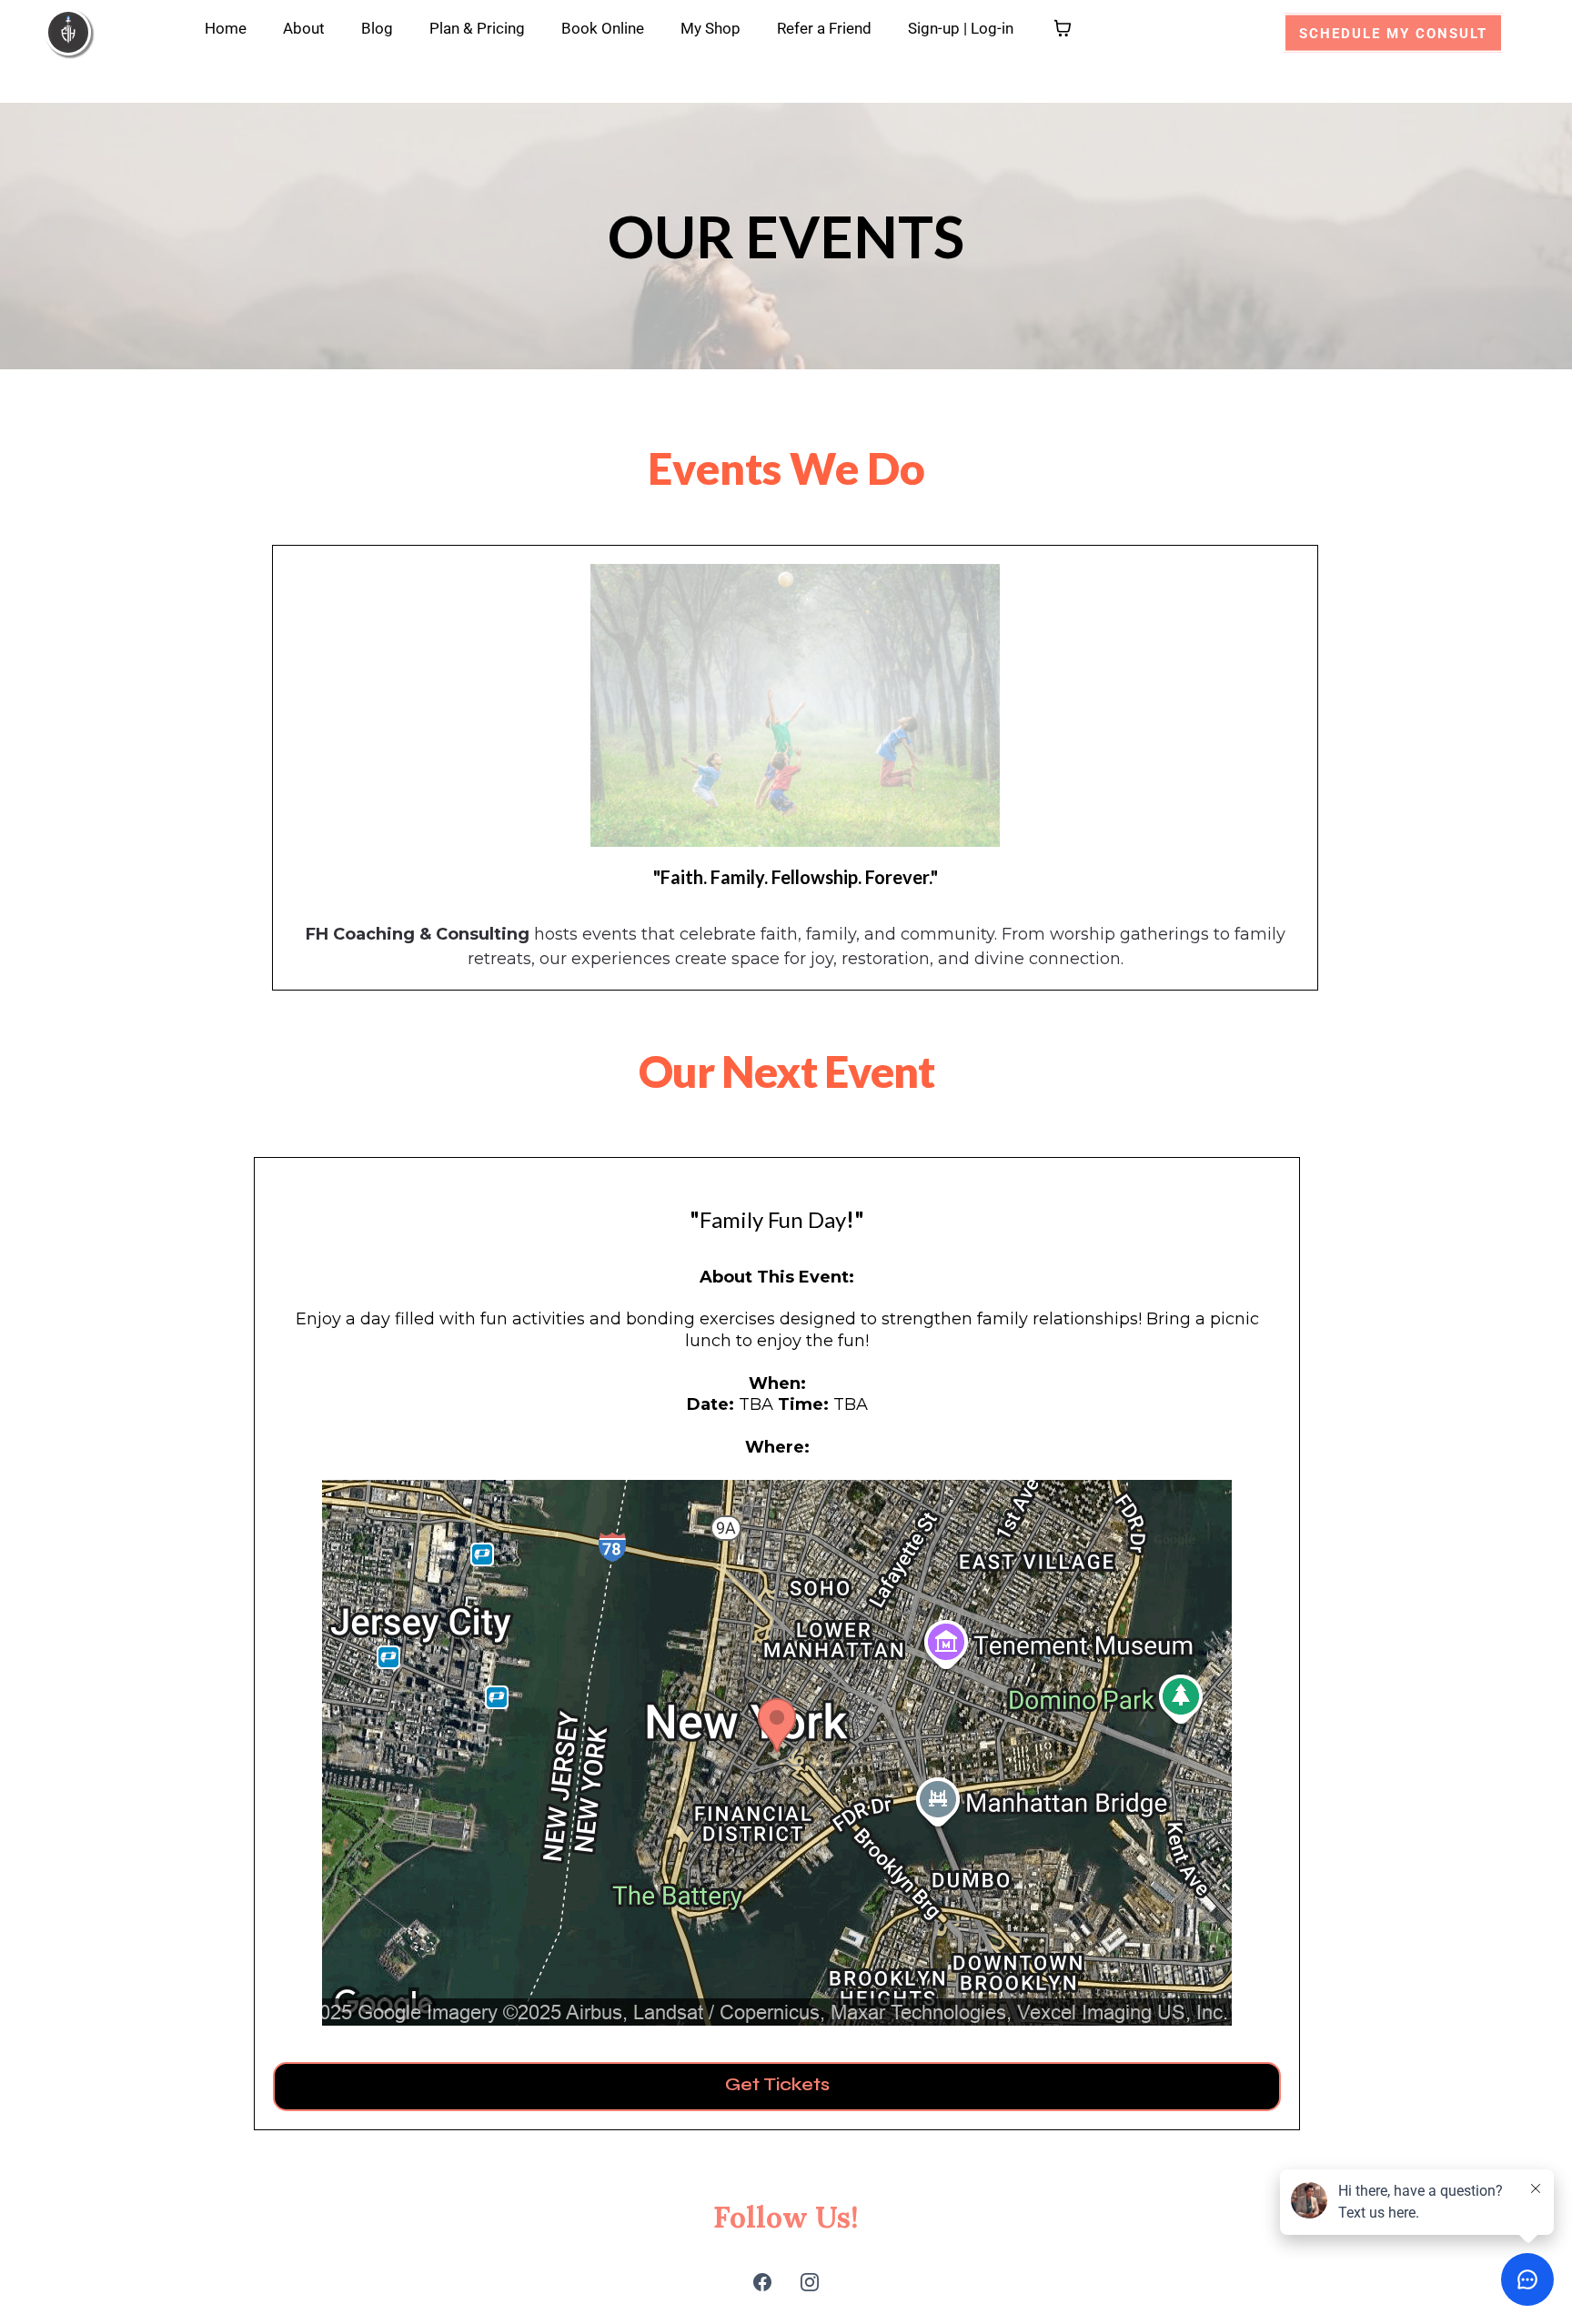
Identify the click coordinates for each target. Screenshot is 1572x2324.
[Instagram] (810, 2282)
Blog (377, 28)
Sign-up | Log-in (961, 28)
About (304, 28)
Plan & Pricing (477, 28)
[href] (777, 1753)
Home (226, 28)
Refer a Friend (824, 28)
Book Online (603, 28)
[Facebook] (762, 2282)
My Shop (710, 28)
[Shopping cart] (1063, 28)
